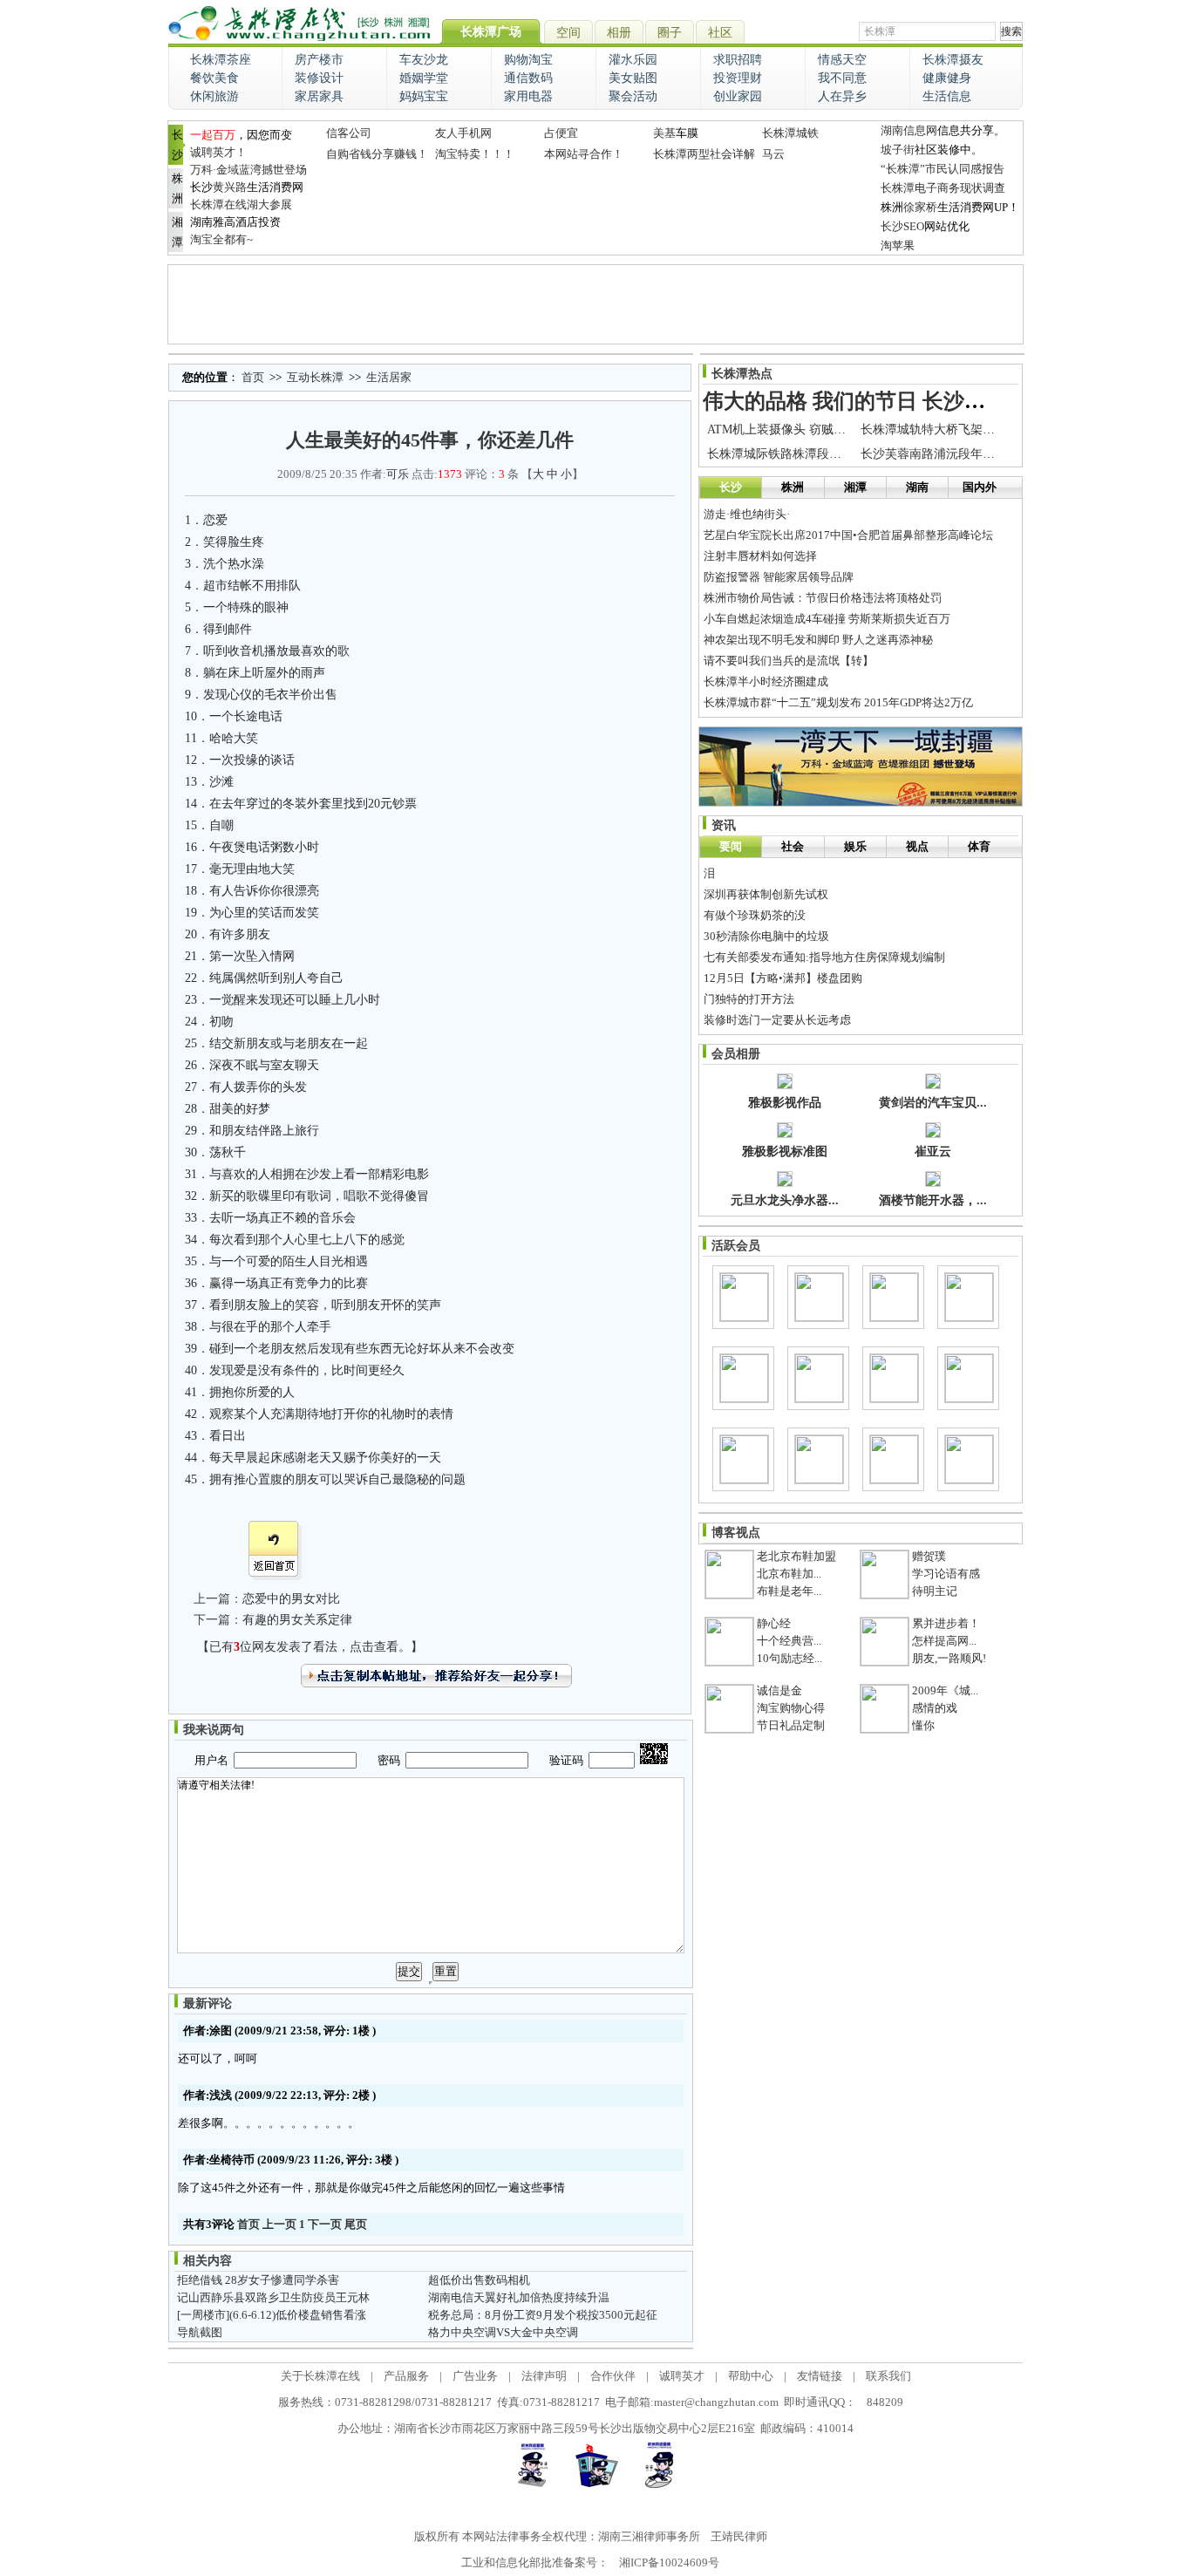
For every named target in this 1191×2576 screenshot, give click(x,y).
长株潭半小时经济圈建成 (766, 681)
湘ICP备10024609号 (669, 2562)
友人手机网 (463, 133)
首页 (253, 377)
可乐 (398, 474)
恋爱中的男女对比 (291, 1599)
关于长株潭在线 (320, 2376)
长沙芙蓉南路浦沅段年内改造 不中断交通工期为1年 (1000, 454)
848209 (885, 2402)
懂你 (923, 1725)
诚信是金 (779, 1690)
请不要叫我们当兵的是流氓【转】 (789, 661)
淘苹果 (898, 245)
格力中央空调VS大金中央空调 (503, 2332)
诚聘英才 (682, 2376)
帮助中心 (751, 2376)
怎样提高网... (944, 1641)
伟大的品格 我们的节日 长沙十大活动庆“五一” (917, 401)
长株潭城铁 (790, 133)
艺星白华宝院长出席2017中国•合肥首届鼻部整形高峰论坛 (848, 535)
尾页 (356, 2224)
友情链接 (820, 2376)
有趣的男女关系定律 (297, 1620)
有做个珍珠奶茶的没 (755, 915)
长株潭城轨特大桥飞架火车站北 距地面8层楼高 (987, 429)
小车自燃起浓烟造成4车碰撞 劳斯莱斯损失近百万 (827, 619)
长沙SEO (902, 226)
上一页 (279, 2224)
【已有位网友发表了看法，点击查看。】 (310, 1647)
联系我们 (888, 2376)
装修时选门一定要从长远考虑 (777, 1020)
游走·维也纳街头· (747, 514)
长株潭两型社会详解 (704, 154)
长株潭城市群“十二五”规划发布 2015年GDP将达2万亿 (838, 702)
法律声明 (544, 2376)
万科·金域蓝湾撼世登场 (248, 170)
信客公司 (349, 133)
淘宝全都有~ (221, 239)
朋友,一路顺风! (949, 1658)
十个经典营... (789, 1641)
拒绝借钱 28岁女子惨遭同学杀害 (258, 2280)
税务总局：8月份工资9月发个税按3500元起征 (543, 2315)
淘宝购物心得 (791, 1708)
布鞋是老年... (789, 1591)
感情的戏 (935, 1708)
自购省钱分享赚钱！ (377, 154)
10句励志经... (789, 1658)
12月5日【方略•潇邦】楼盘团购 (783, 978)
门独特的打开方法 (749, 999)
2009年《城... (945, 1690)
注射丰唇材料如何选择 (760, 556)
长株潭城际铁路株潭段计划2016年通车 (811, 454)
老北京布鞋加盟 (796, 1556)
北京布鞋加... (789, 1574)
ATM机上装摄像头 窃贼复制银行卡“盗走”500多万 (840, 429)
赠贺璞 (929, 1556)
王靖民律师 (739, 2536)
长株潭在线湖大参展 (241, 204)
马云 (773, 154)
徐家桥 (920, 207)
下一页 (325, 2224)
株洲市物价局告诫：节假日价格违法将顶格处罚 (823, 598)
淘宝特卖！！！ (475, 154)
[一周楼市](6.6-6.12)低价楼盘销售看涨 (272, 2315)
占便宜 (561, 133)
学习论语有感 (946, 1574)
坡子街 (898, 150)
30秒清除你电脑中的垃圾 (766, 936)
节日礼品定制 (791, 1725)
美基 (664, 133)
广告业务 (475, 2376)
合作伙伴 (613, 2376)
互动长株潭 (315, 377)
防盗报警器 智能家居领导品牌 (779, 577)
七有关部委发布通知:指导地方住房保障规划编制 (824, 957)
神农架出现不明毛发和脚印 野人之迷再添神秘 (818, 640)
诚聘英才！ (218, 152)
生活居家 (389, 377)
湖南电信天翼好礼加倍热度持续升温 (519, 2297)
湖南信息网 (909, 130)
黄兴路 (230, 187)
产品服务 (406, 2376)
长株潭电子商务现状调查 (943, 188)
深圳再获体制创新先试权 (766, 894)
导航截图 (200, 2332)
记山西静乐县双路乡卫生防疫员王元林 (273, 2297)
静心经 (774, 1623)
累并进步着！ (946, 1623)
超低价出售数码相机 (479, 2280)
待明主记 (935, 1591)
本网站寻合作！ (584, 154)
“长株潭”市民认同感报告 (943, 169)
